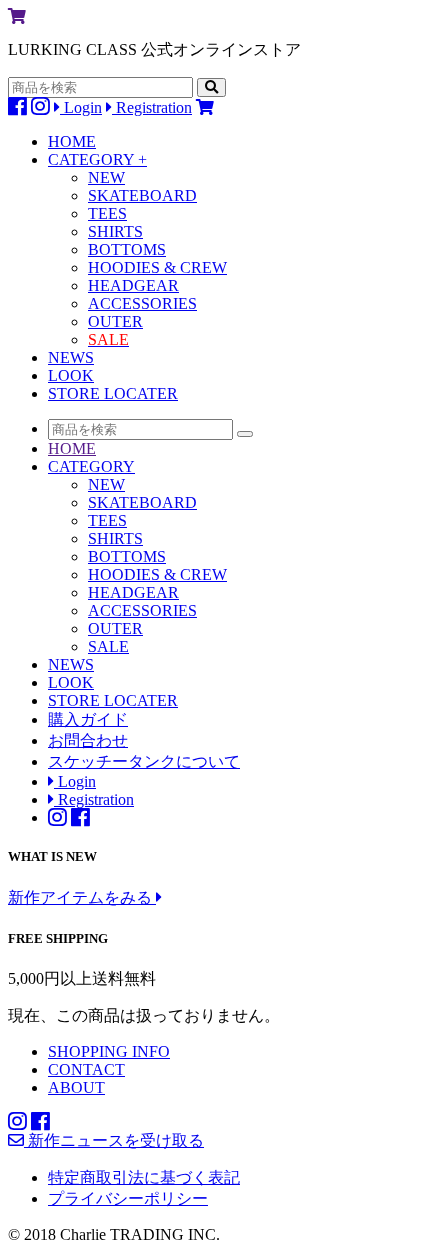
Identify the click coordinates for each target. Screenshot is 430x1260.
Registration (152, 107)
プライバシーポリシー (128, 1198)
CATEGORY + (97, 159)
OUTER (115, 321)
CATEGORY (91, 466)
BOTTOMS (127, 249)
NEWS (71, 357)
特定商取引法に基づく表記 (144, 1177)
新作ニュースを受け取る (114, 1140)
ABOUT (76, 1087)
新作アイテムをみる (82, 897)
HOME (72, 141)
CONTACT (86, 1069)
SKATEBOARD (142, 195)
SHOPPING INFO (109, 1051)
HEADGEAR (133, 285)
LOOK (71, 375)
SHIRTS (115, 231)
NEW (106, 177)
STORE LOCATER (113, 393)
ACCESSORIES (142, 303)
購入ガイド (88, 719)
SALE (108, 646)
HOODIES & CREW (157, 267)
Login (81, 107)
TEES (107, 213)
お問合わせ (88, 740)
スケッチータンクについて (144, 761)
